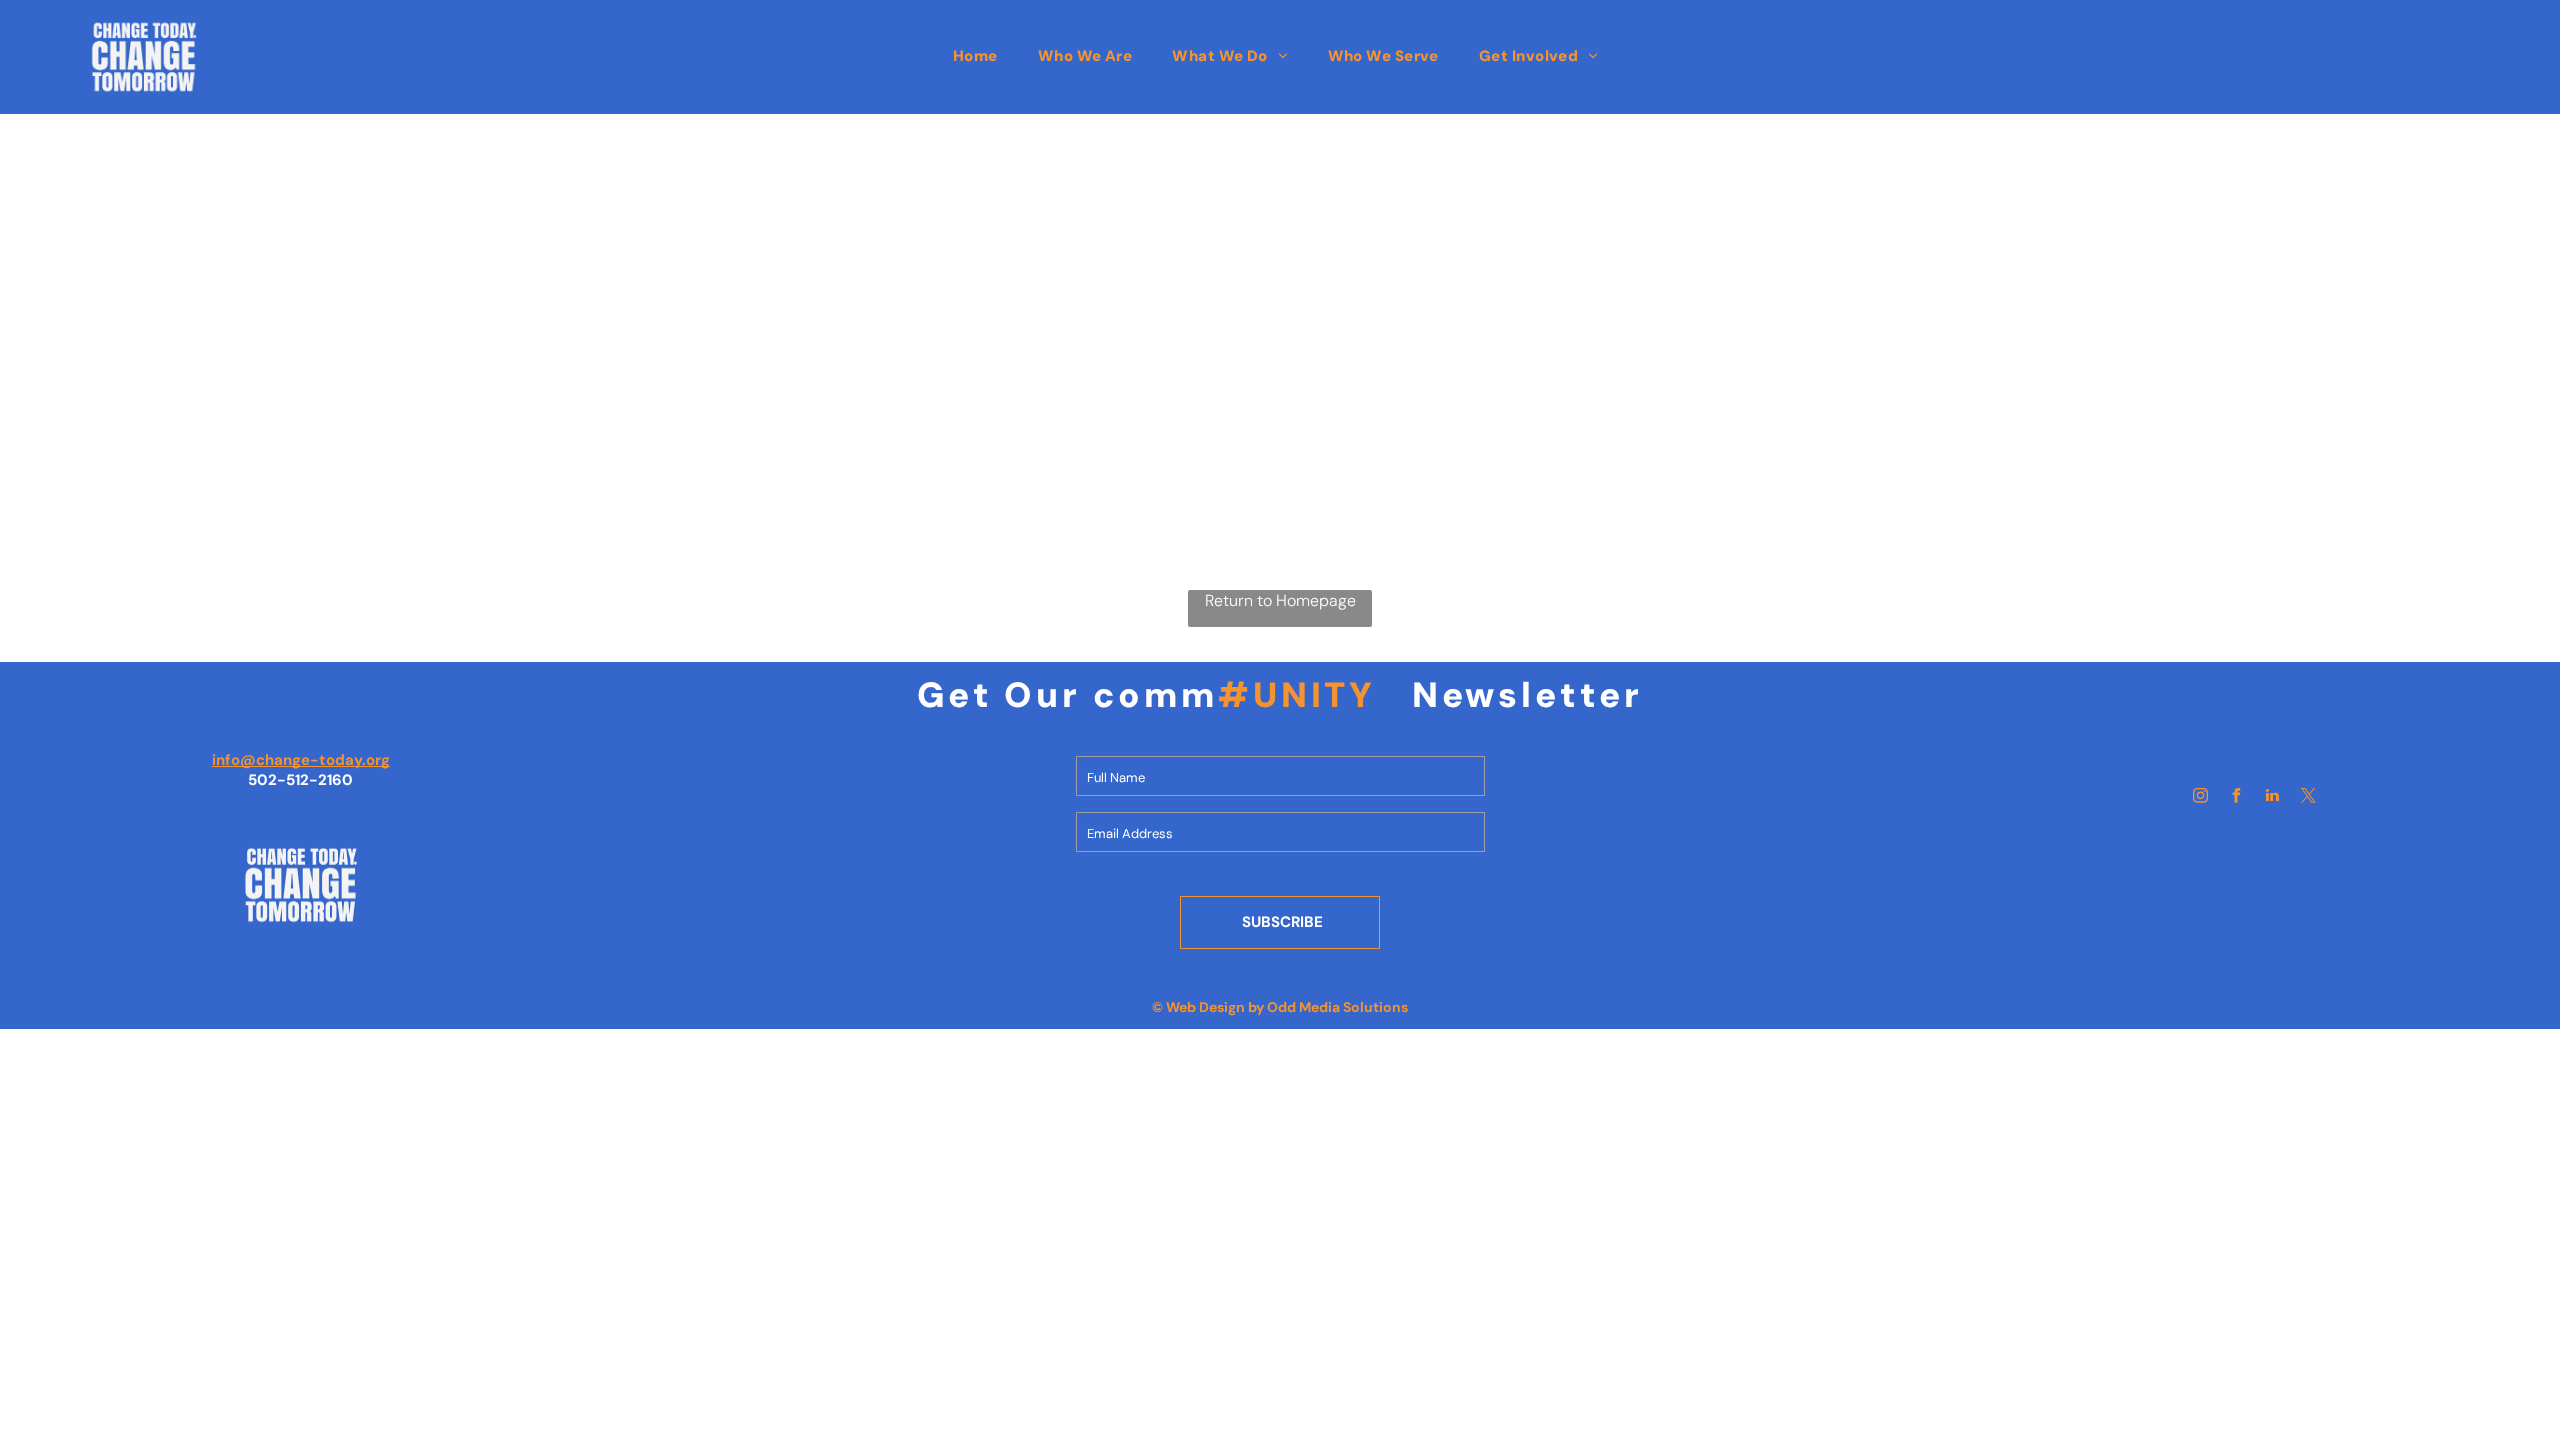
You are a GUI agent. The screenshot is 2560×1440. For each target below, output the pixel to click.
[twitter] (2308, 797)
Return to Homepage (1280, 600)
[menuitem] (975, 56)
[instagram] (2200, 797)
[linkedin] (2272, 797)
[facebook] (2236, 797)
